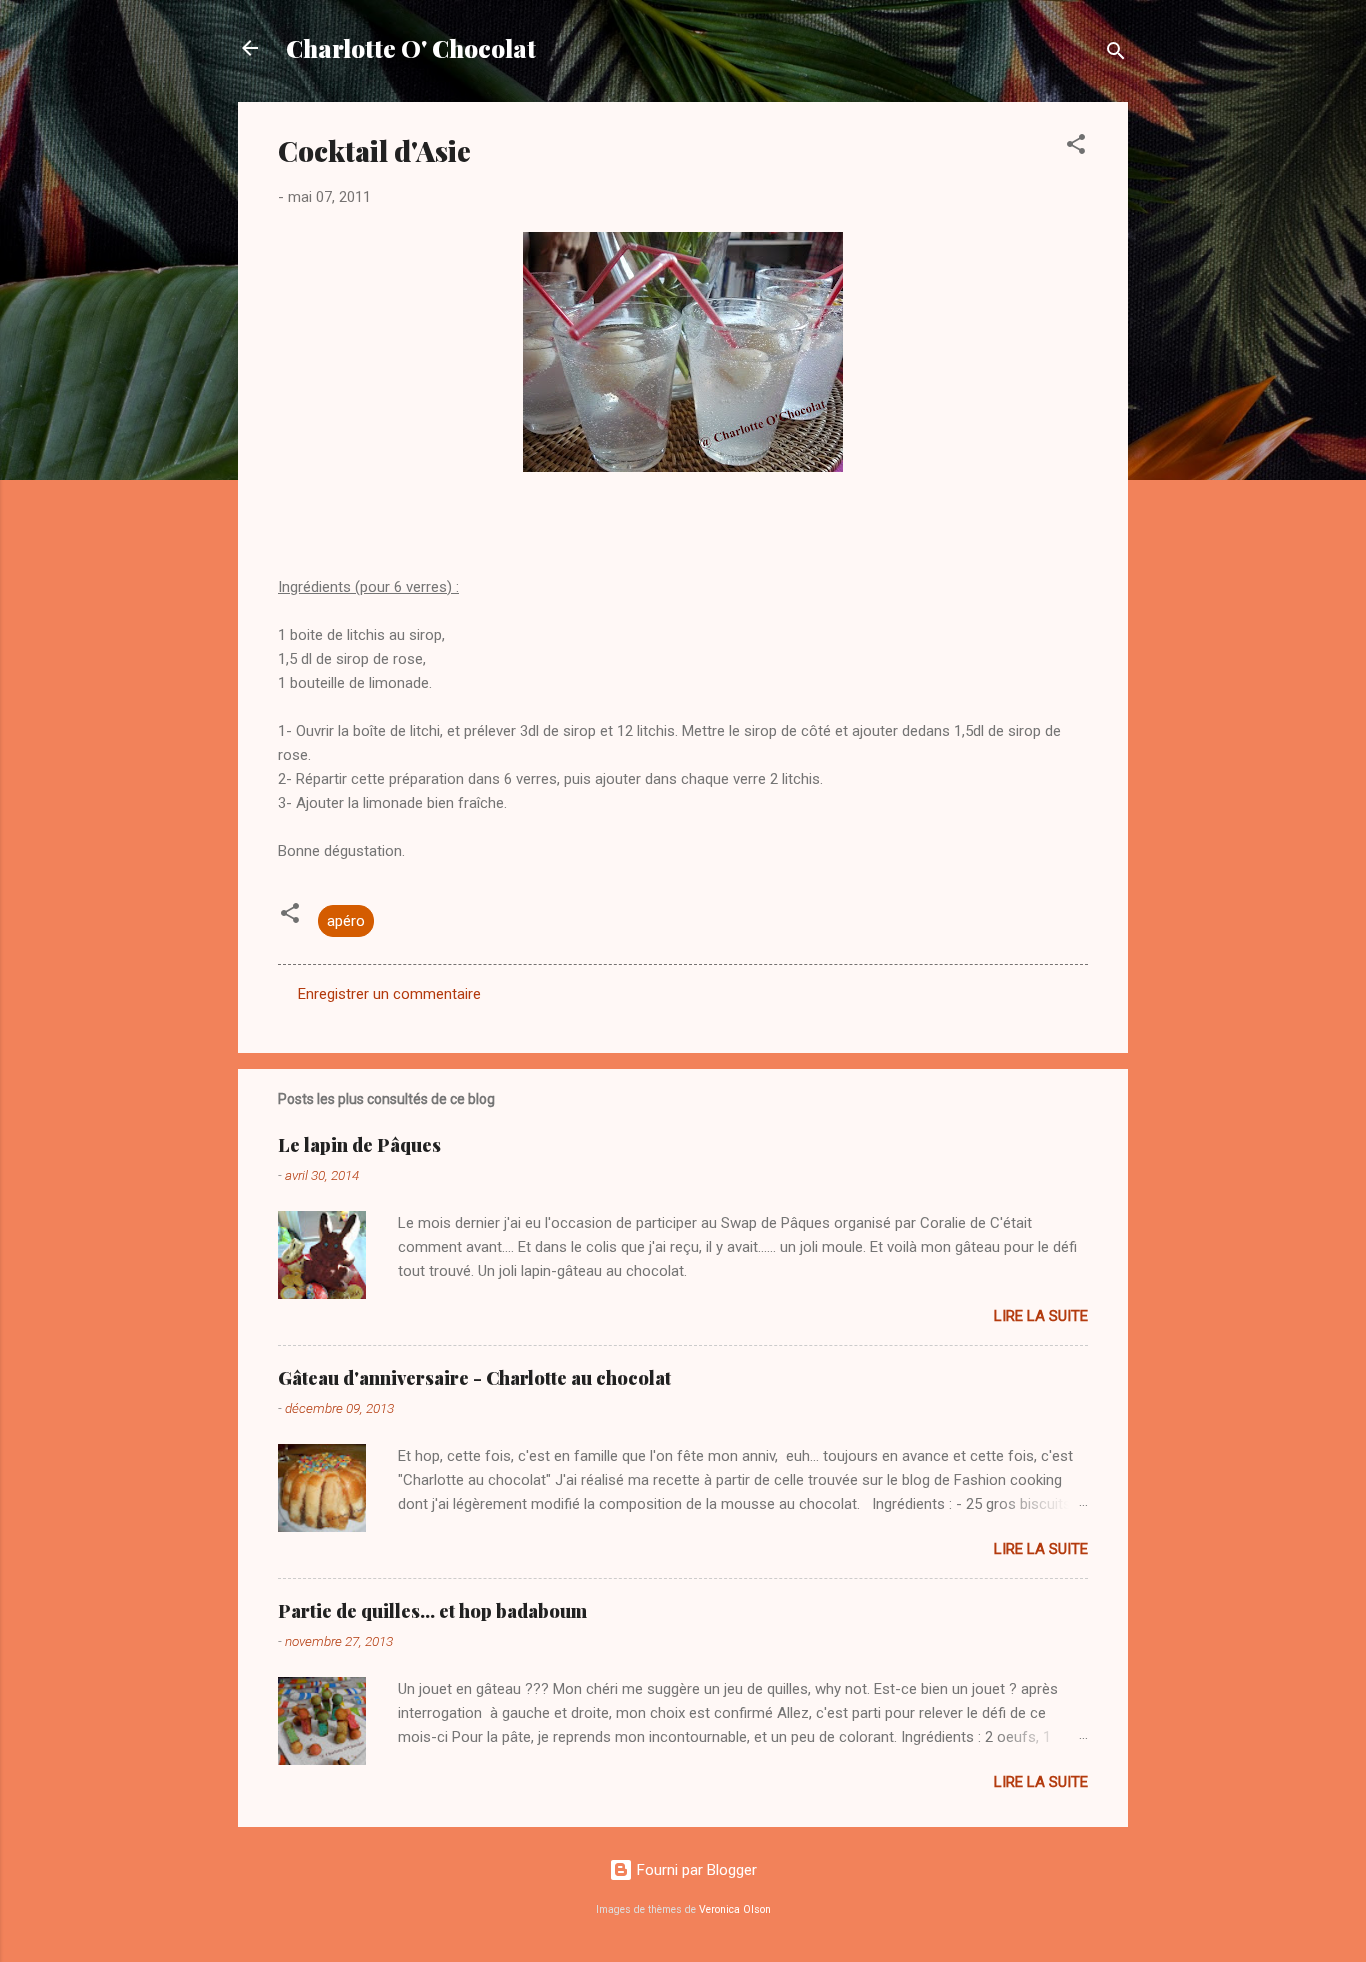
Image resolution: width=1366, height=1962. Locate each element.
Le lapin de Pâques (359, 1145)
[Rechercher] (1116, 54)
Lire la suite (1041, 1316)
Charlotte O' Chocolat (411, 48)
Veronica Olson (735, 1909)
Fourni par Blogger (695, 1870)
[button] (1076, 147)
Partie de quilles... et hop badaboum (432, 1611)
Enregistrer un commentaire (389, 994)
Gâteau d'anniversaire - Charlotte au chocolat (474, 1378)
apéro (346, 921)
